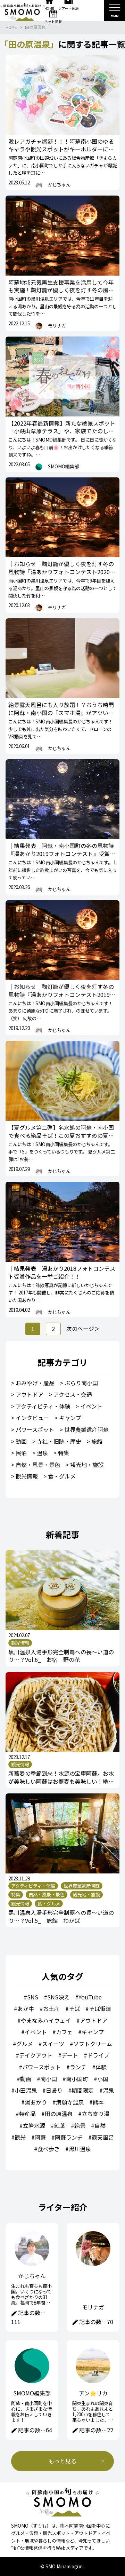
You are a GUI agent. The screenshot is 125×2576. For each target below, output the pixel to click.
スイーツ (53, 2044)
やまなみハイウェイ (46, 2020)
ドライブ (98, 2055)
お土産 (51, 2008)
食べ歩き (49, 2149)
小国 (103, 2079)
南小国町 (77, 2079)
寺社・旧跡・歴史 (59, 1441)
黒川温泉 (80, 2149)
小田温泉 (26, 2090)
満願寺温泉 (70, 2102)
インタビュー (32, 1418)
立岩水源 (34, 2125)
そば (74, 2008)
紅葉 (60, 2125)
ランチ (78, 2067)
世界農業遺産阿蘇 (86, 1429)
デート (70, 2055)
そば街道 (100, 2008)
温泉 (42, 1453)
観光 (20, 2137)
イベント (91, 1406)
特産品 (27, 2114)
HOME (11, 27)
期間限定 (83, 2090)
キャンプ (70, 1418)
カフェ (64, 2032)
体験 (101, 2067)
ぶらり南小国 (81, 1383)
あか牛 (26, 2008)
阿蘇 (40, 2137)
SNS (33, 1997)
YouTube (90, 1997)
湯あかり (36, 2102)
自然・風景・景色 (38, 1465)
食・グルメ (62, 1476)
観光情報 (27, 1476)
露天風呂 (103, 2137)
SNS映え (58, 1997)
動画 (21, 1441)
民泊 (21, 1453)
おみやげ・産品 (35, 1383)
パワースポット (35, 1429)
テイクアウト (36, 2055)
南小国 (49, 2079)
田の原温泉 (35, 27)
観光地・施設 (87, 1465)
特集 (64, 1453)
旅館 (97, 1441)
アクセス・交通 (73, 1394)
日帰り (54, 2090)
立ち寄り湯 (95, 2114)
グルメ (25, 2044)
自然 (100, 2125)
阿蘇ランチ (69, 2137)
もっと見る (62, 2461)
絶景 (80, 2125)
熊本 (98, 2102)
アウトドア (30, 1394)
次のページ (80, 1329)
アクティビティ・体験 (43, 1406)
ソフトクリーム (93, 2044)
